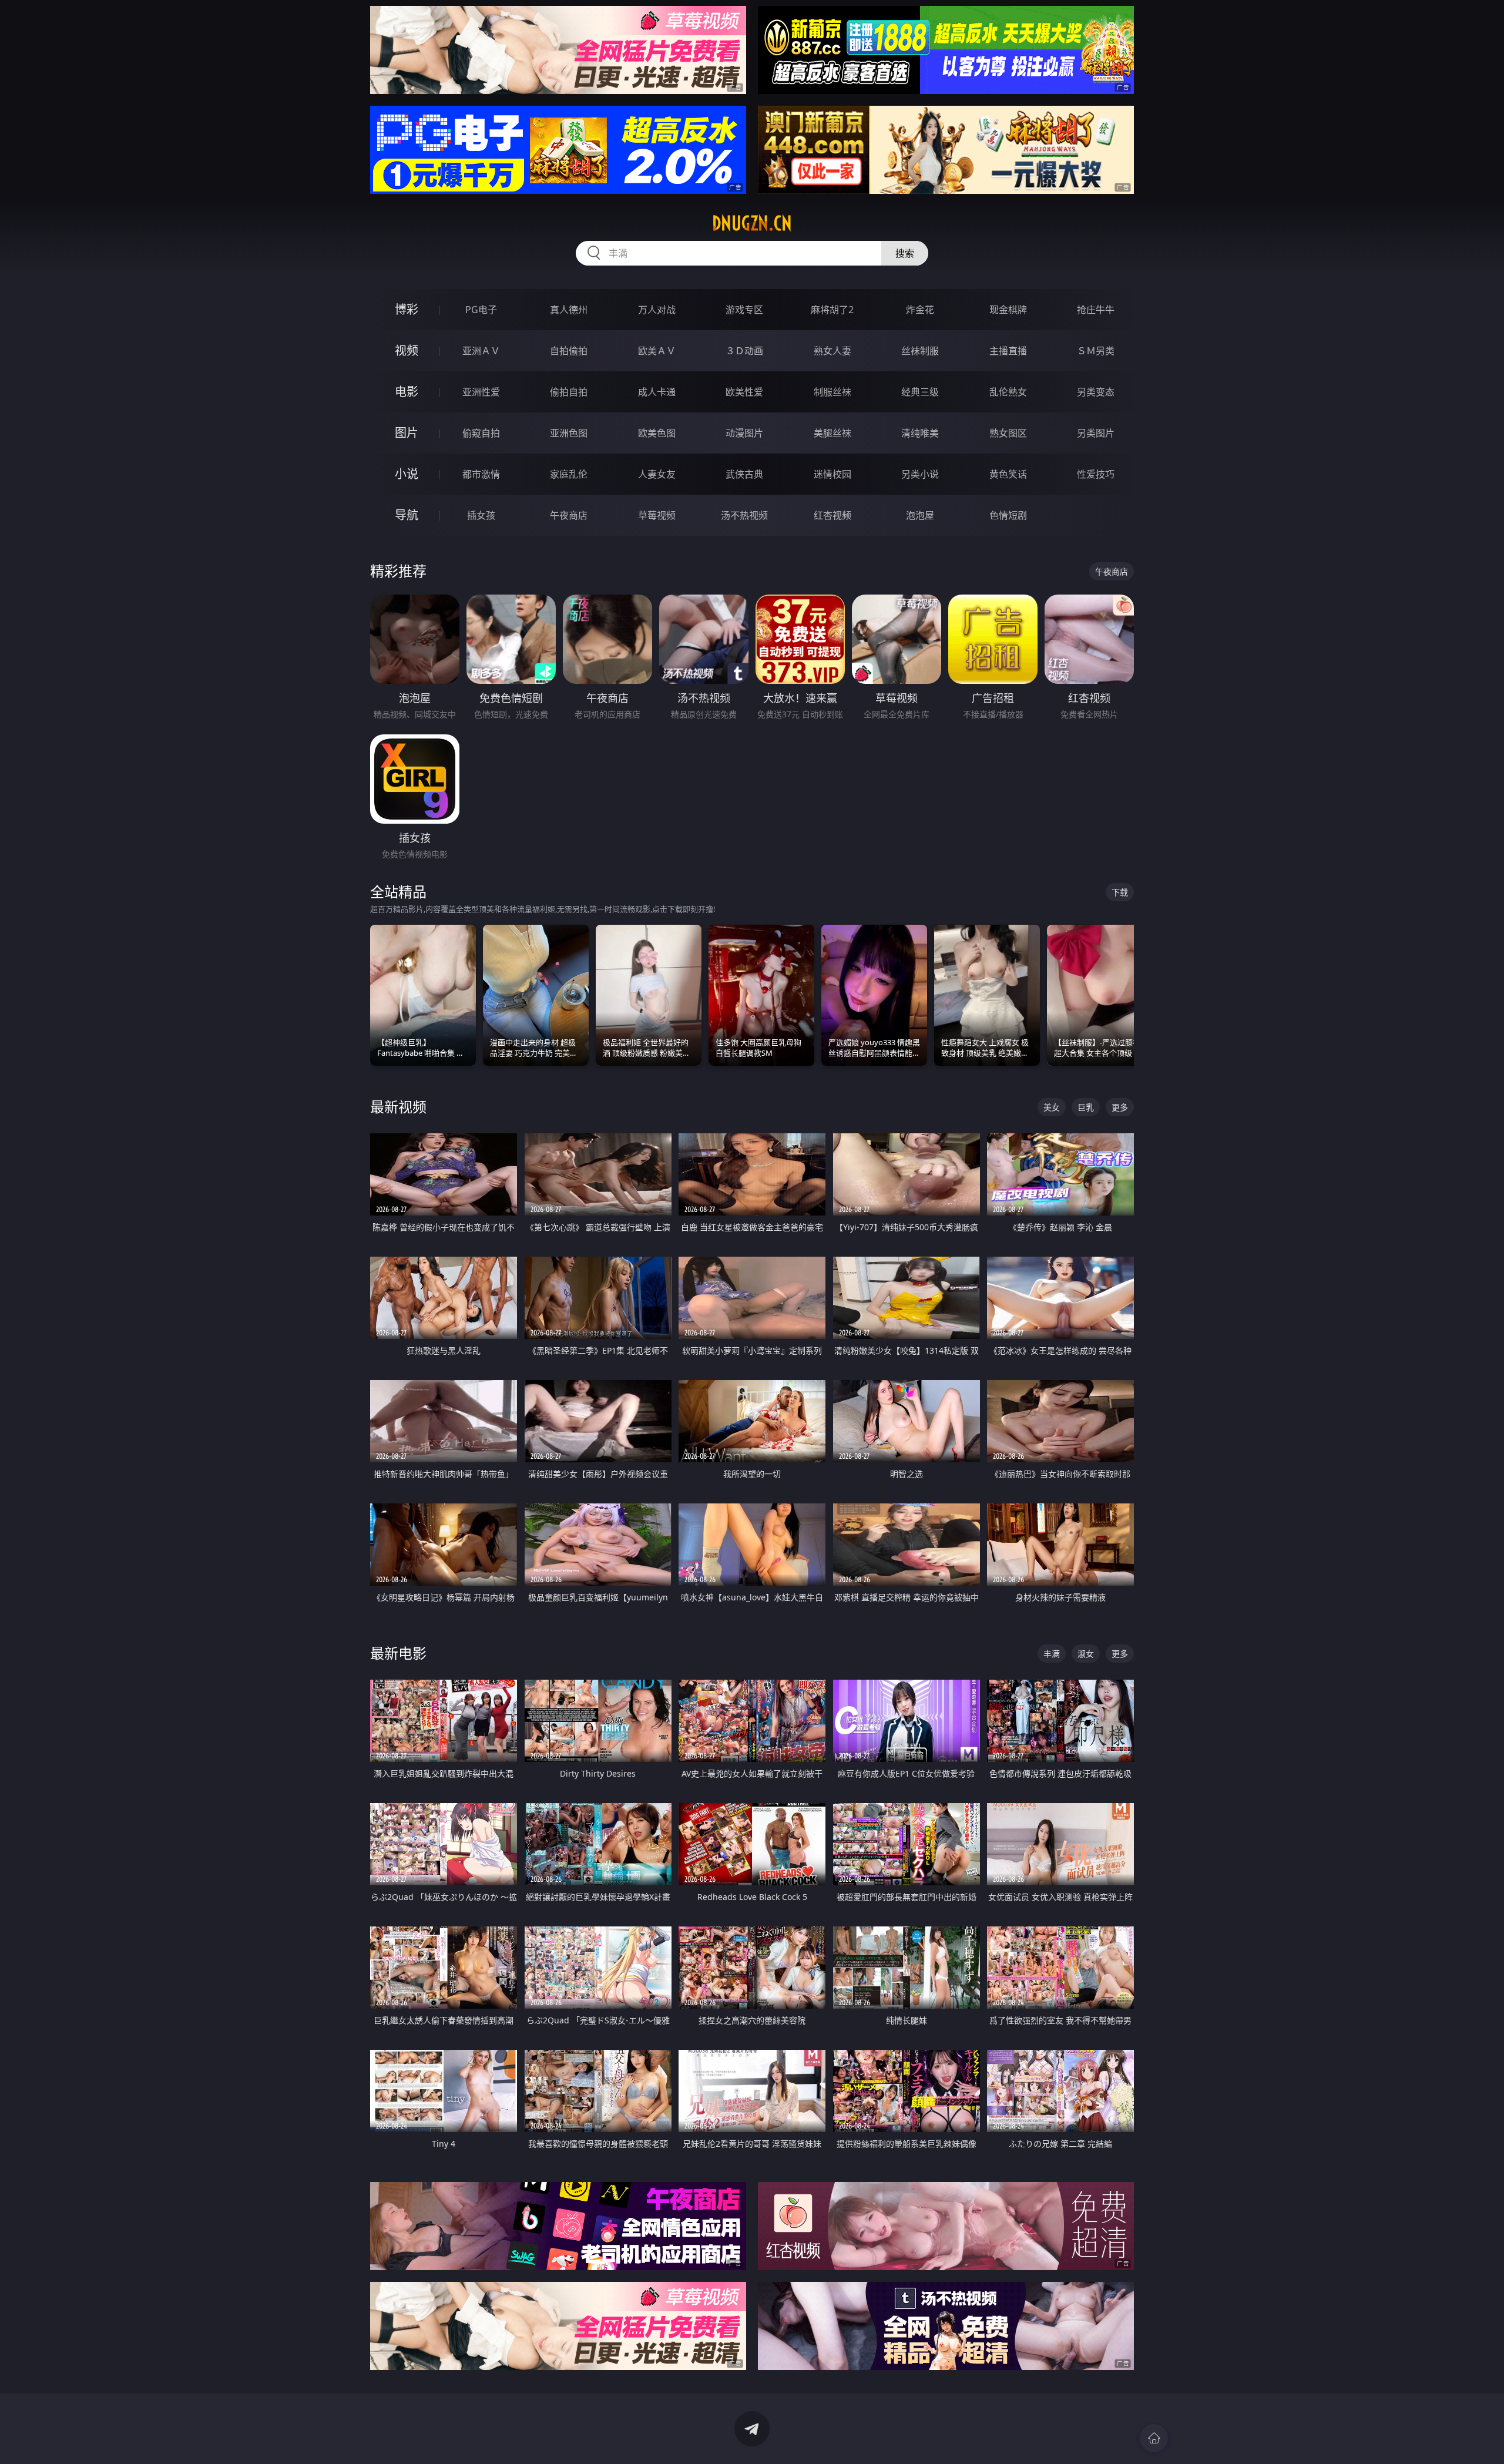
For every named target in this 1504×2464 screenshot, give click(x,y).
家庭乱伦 (569, 474)
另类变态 (1096, 392)
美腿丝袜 (832, 433)
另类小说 (920, 474)
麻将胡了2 (832, 310)
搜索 (905, 253)
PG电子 (481, 310)
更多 (1120, 1107)
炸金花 (920, 310)
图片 (407, 433)
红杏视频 (832, 515)
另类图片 (1096, 433)
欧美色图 (657, 433)
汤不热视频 (744, 515)
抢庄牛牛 (1096, 310)
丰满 (1052, 1654)
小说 (407, 474)
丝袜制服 (920, 351)
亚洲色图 (569, 433)
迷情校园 (832, 474)
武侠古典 (744, 474)
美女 (1052, 1107)
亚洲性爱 (481, 392)
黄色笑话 (1008, 474)
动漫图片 (744, 433)
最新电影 (398, 1653)
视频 (407, 350)
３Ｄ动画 (744, 351)
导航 (407, 515)
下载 (1120, 892)
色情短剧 (1008, 515)
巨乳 (1086, 1107)
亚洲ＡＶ (481, 351)
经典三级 (920, 392)
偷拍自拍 (569, 392)
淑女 (1086, 1654)
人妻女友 (657, 474)
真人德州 (569, 310)
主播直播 (1008, 351)
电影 (407, 392)
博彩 (407, 309)
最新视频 (398, 1107)
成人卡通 (657, 392)
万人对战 (657, 310)
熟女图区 (1008, 433)
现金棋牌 (1008, 310)
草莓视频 (657, 515)
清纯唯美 (920, 433)
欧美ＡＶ (657, 351)
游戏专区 (744, 310)
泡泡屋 (920, 515)
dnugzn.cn (752, 223)
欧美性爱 (744, 392)
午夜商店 (569, 515)
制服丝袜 (832, 392)
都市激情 (481, 474)
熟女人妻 (832, 351)
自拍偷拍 (569, 351)
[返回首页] (1154, 2438)
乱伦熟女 (1008, 392)
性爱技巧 (1096, 474)
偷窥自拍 (481, 433)
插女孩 (481, 515)
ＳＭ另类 (1096, 351)
